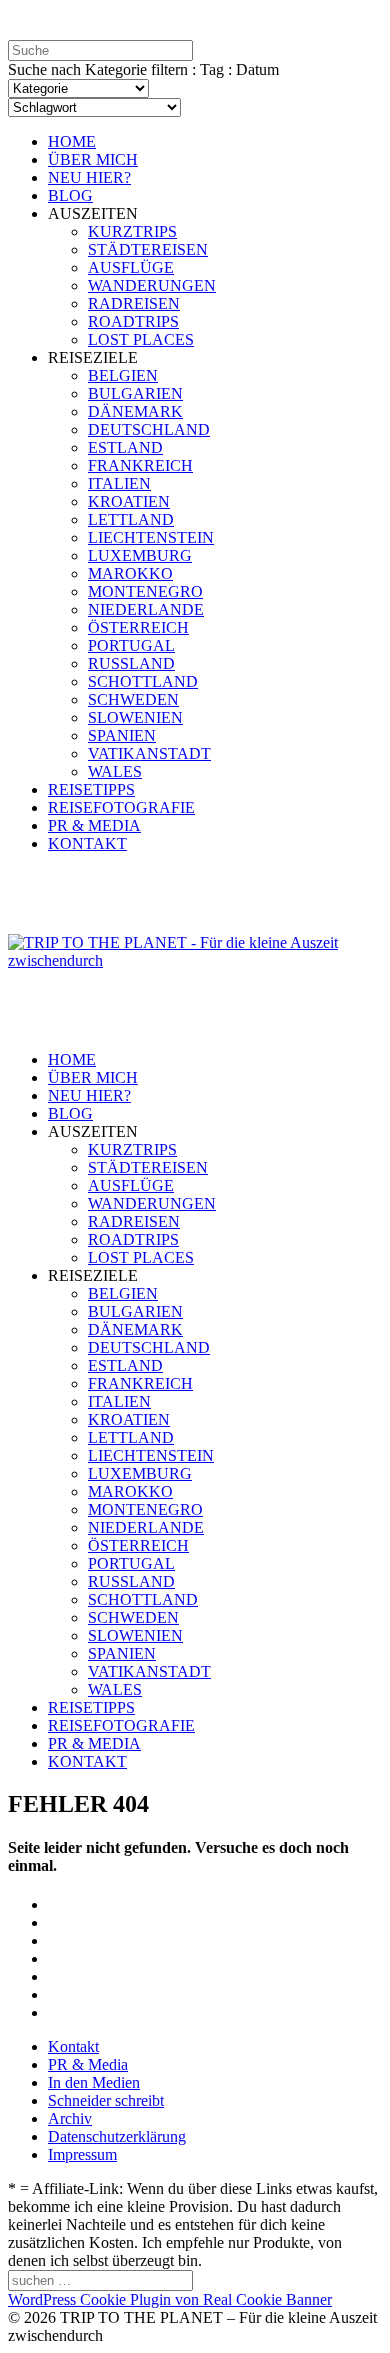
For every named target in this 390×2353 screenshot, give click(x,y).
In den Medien (94, 2082)
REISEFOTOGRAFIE (121, 807)
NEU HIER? (89, 177)
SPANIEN (122, 735)
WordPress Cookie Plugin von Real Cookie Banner (170, 2299)
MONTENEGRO (145, 591)
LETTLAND (131, 519)
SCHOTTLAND (143, 681)
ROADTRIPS (133, 321)
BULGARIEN (135, 393)
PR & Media (88, 2064)
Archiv (70, 2118)
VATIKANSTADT (149, 753)
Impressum (82, 2154)
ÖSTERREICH (138, 627)
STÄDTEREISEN (148, 249)
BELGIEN (123, 375)
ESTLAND (125, 447)
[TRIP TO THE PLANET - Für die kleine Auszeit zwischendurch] (195, 960)
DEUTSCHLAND (149, 429)
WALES (115, 771)
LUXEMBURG (140, 555)
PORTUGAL (131, 645)
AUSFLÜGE (131, 267)
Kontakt (73, 2046)
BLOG (70, 195)
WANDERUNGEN (152, 285)
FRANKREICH (140, 465)
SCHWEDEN (133, 699)
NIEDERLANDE (146, 609)
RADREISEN (134, 303)
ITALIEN (119, 483)
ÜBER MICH (93, 159)
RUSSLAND (131, 663)
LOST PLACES (141, 339)
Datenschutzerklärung (117, 2136)
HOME (72, 141)
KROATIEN (129, 501)
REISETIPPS (91, 789)
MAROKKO (130, 573)
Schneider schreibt (106, 2100)
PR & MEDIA (94, 825)
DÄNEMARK (135, 411)
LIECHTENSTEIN (151, 537)
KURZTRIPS (132, 231)
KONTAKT (87, 843)
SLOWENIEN (135, 717)
